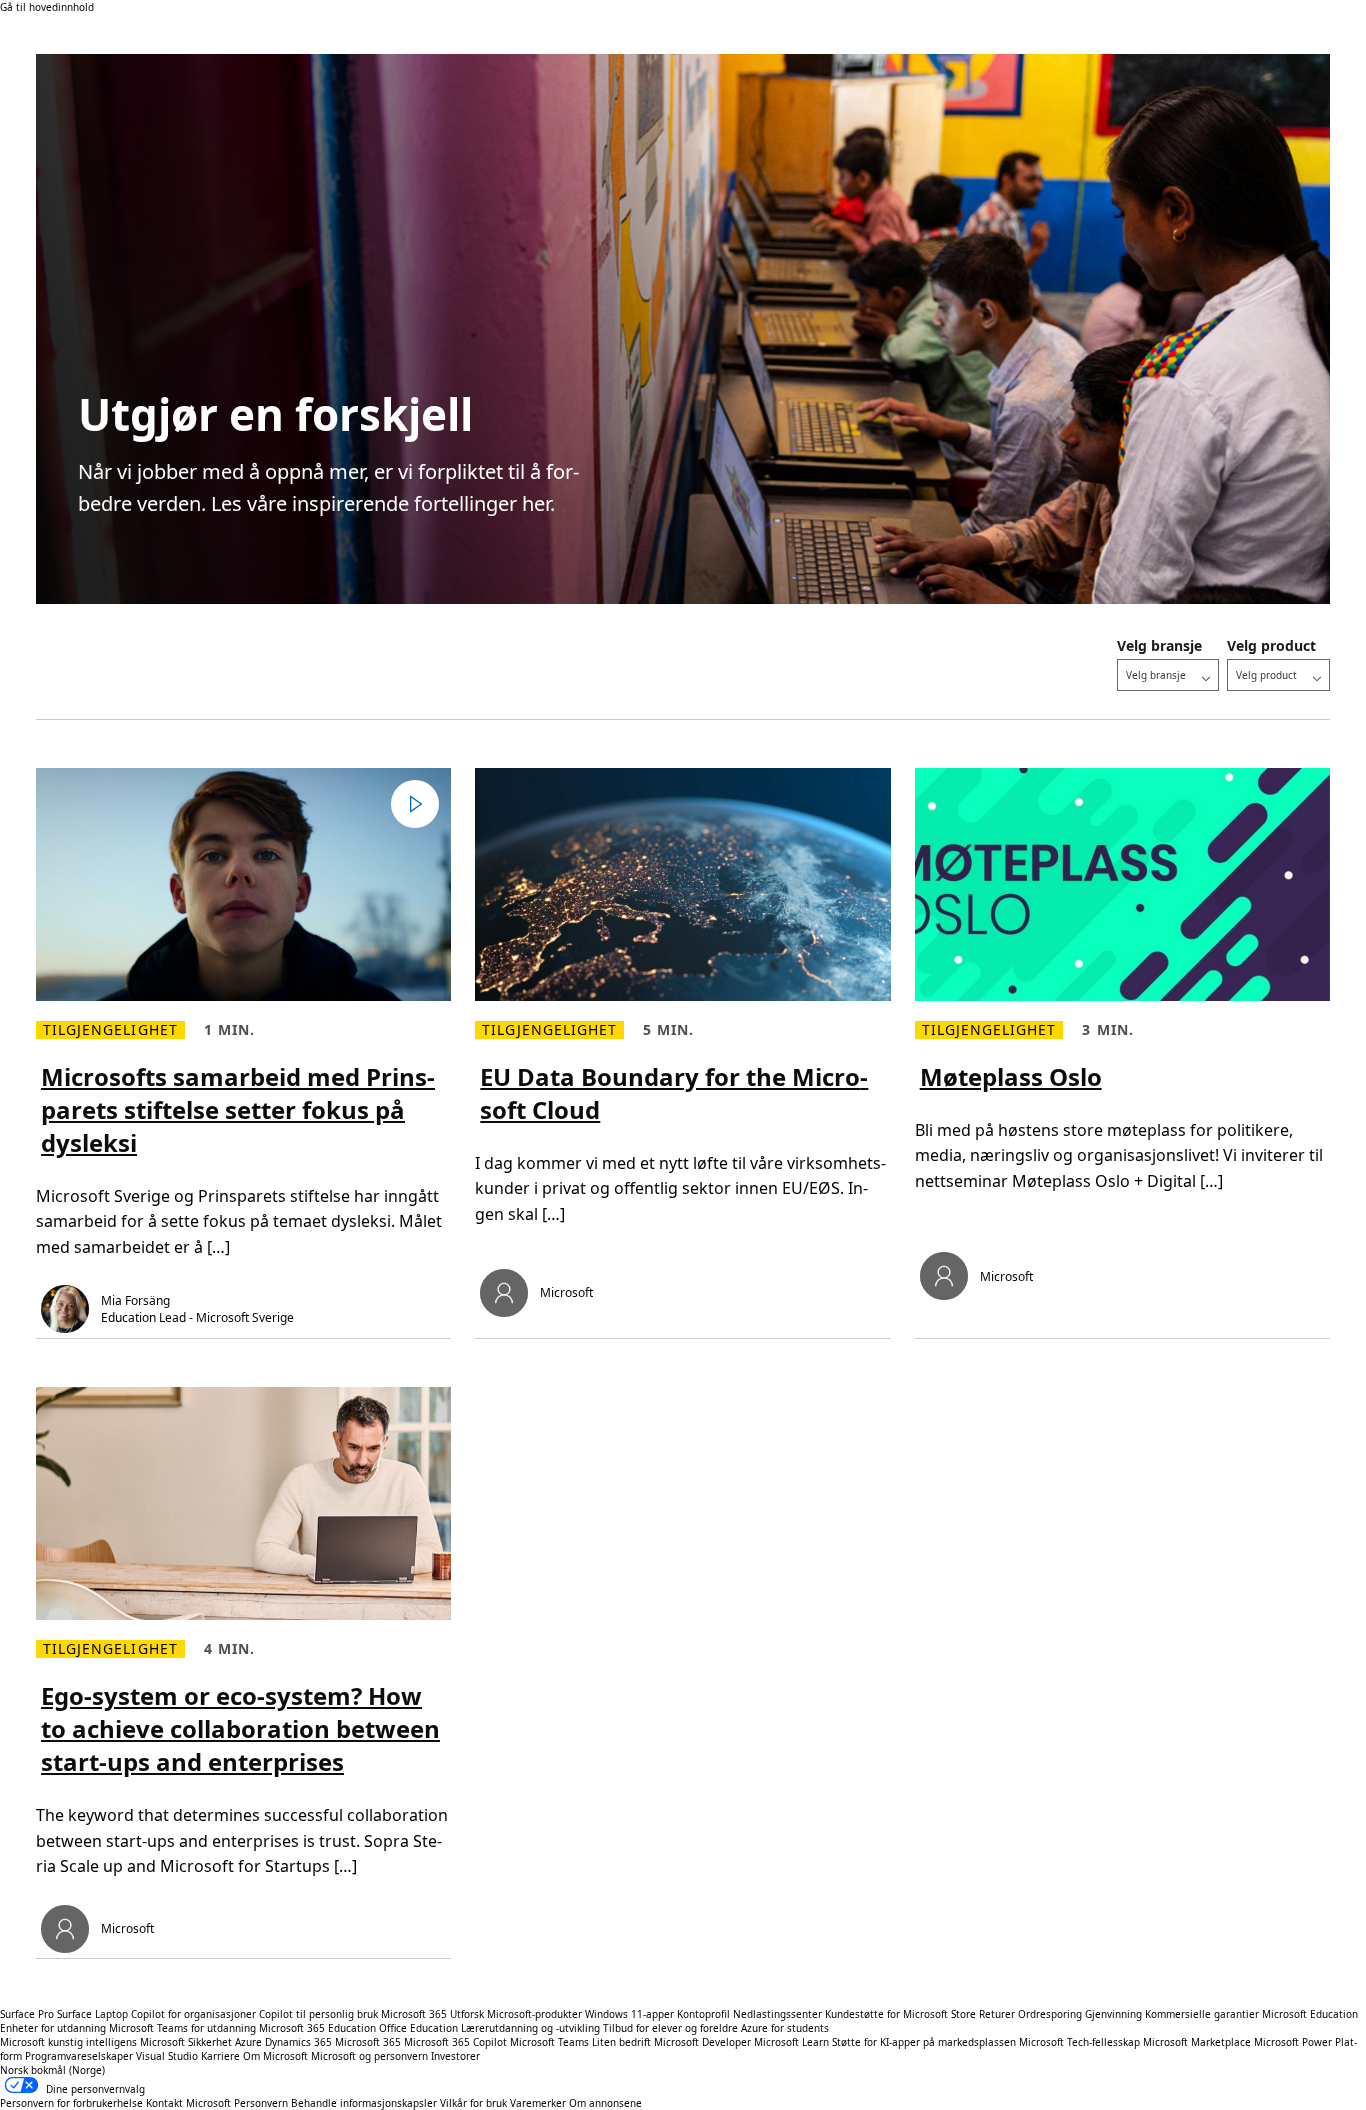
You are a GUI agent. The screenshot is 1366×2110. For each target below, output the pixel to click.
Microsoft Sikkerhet (186, 2042)
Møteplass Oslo (1011, 1076)
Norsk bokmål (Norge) (52, 2070)
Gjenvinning (1115, 2014)
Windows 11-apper (629, 2014)
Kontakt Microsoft (188, 2103)
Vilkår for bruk (473, 2103)
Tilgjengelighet (110, 1030)
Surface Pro (27, 2014)
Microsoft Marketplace (1197, 2042)
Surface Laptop (92, 2014)
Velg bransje (1159, 645)
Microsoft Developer (702, 2042)
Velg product (1271, 645)
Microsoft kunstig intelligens (68, 2042)
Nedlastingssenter (777, 2014)
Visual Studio (167, 2056)
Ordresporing (1050, 2014)
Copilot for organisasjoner (193, 2014)
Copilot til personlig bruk (318, 2014)
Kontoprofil (703, 2014)
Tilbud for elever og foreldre (670, 2028)
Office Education (418, 2028)
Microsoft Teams (549, 2042)
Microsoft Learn (791, 2042)
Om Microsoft (275, 2056)
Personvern (261, 2103)
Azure (248, 2042)
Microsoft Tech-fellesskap (1079, 2042)
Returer (997, 2014)
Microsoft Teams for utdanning (182, 2028)
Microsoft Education (1310, 2014)
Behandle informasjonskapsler (364, 2103)
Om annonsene (605, 2103)
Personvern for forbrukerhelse (71, 2103)
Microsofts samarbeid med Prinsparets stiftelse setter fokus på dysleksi (238, 1109)
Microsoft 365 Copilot (455, 2042)
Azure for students (785, 2028)
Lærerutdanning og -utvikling (530, 2028)
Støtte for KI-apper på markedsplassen (924, 2042)
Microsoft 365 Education (317, 2028)
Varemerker (538, 2103)
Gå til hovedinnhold (47, 7)
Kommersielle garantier (1202, 2014)
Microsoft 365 (414, 2014)
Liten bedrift (621, 2042)
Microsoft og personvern (369, 2056)
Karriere (220, 2056)
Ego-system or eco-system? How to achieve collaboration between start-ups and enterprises (240, 1728)
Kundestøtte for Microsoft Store (900, 2014)
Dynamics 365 (298, 2042)
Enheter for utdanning (53, 2028)
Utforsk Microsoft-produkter (516, 2014)
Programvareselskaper (79, 2056)
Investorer (455, 2056)
